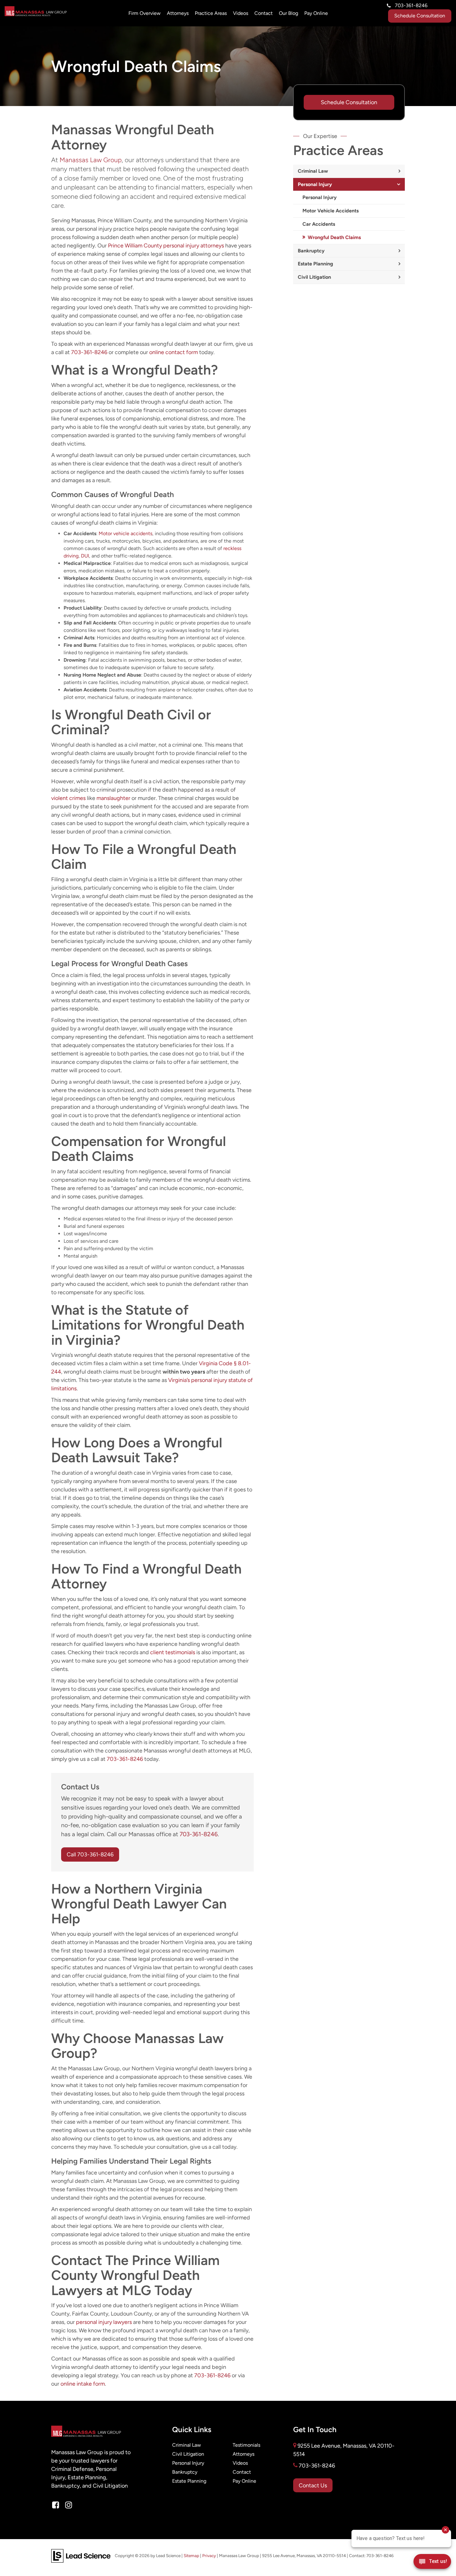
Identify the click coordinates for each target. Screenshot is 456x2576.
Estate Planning (315, 264)
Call (90, 1854)
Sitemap (191, 2556)
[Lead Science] (81, 2555)
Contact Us (313, 2485)
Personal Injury (315, 184)
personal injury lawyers (104, 2322)
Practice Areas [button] (211, 13)
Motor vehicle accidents (125, 533)
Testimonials (246, 2445)
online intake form (83, 2384)
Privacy (209, 2556)
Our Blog (288, 13)
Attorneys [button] (178, 13)
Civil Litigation (314, 277)
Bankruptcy (311, 251)
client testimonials (173, 1652)
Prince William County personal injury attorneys (166, 245)
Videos (241, 13)
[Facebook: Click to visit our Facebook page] (56, 2505)
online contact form (174, 352)
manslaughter (113, 798)
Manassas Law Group (91, 160)
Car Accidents (319, 224)
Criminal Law (313, 171)
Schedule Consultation (420, 16)
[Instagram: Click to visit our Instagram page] (69, 2505)
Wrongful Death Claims (334, 237)
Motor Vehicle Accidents (331, 211)
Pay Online (316, 13)
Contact (264, 13)
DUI (85, 556)
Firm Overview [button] (145, 13)
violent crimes (68, 798)
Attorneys (244, 2454)
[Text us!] (432, 2563)
